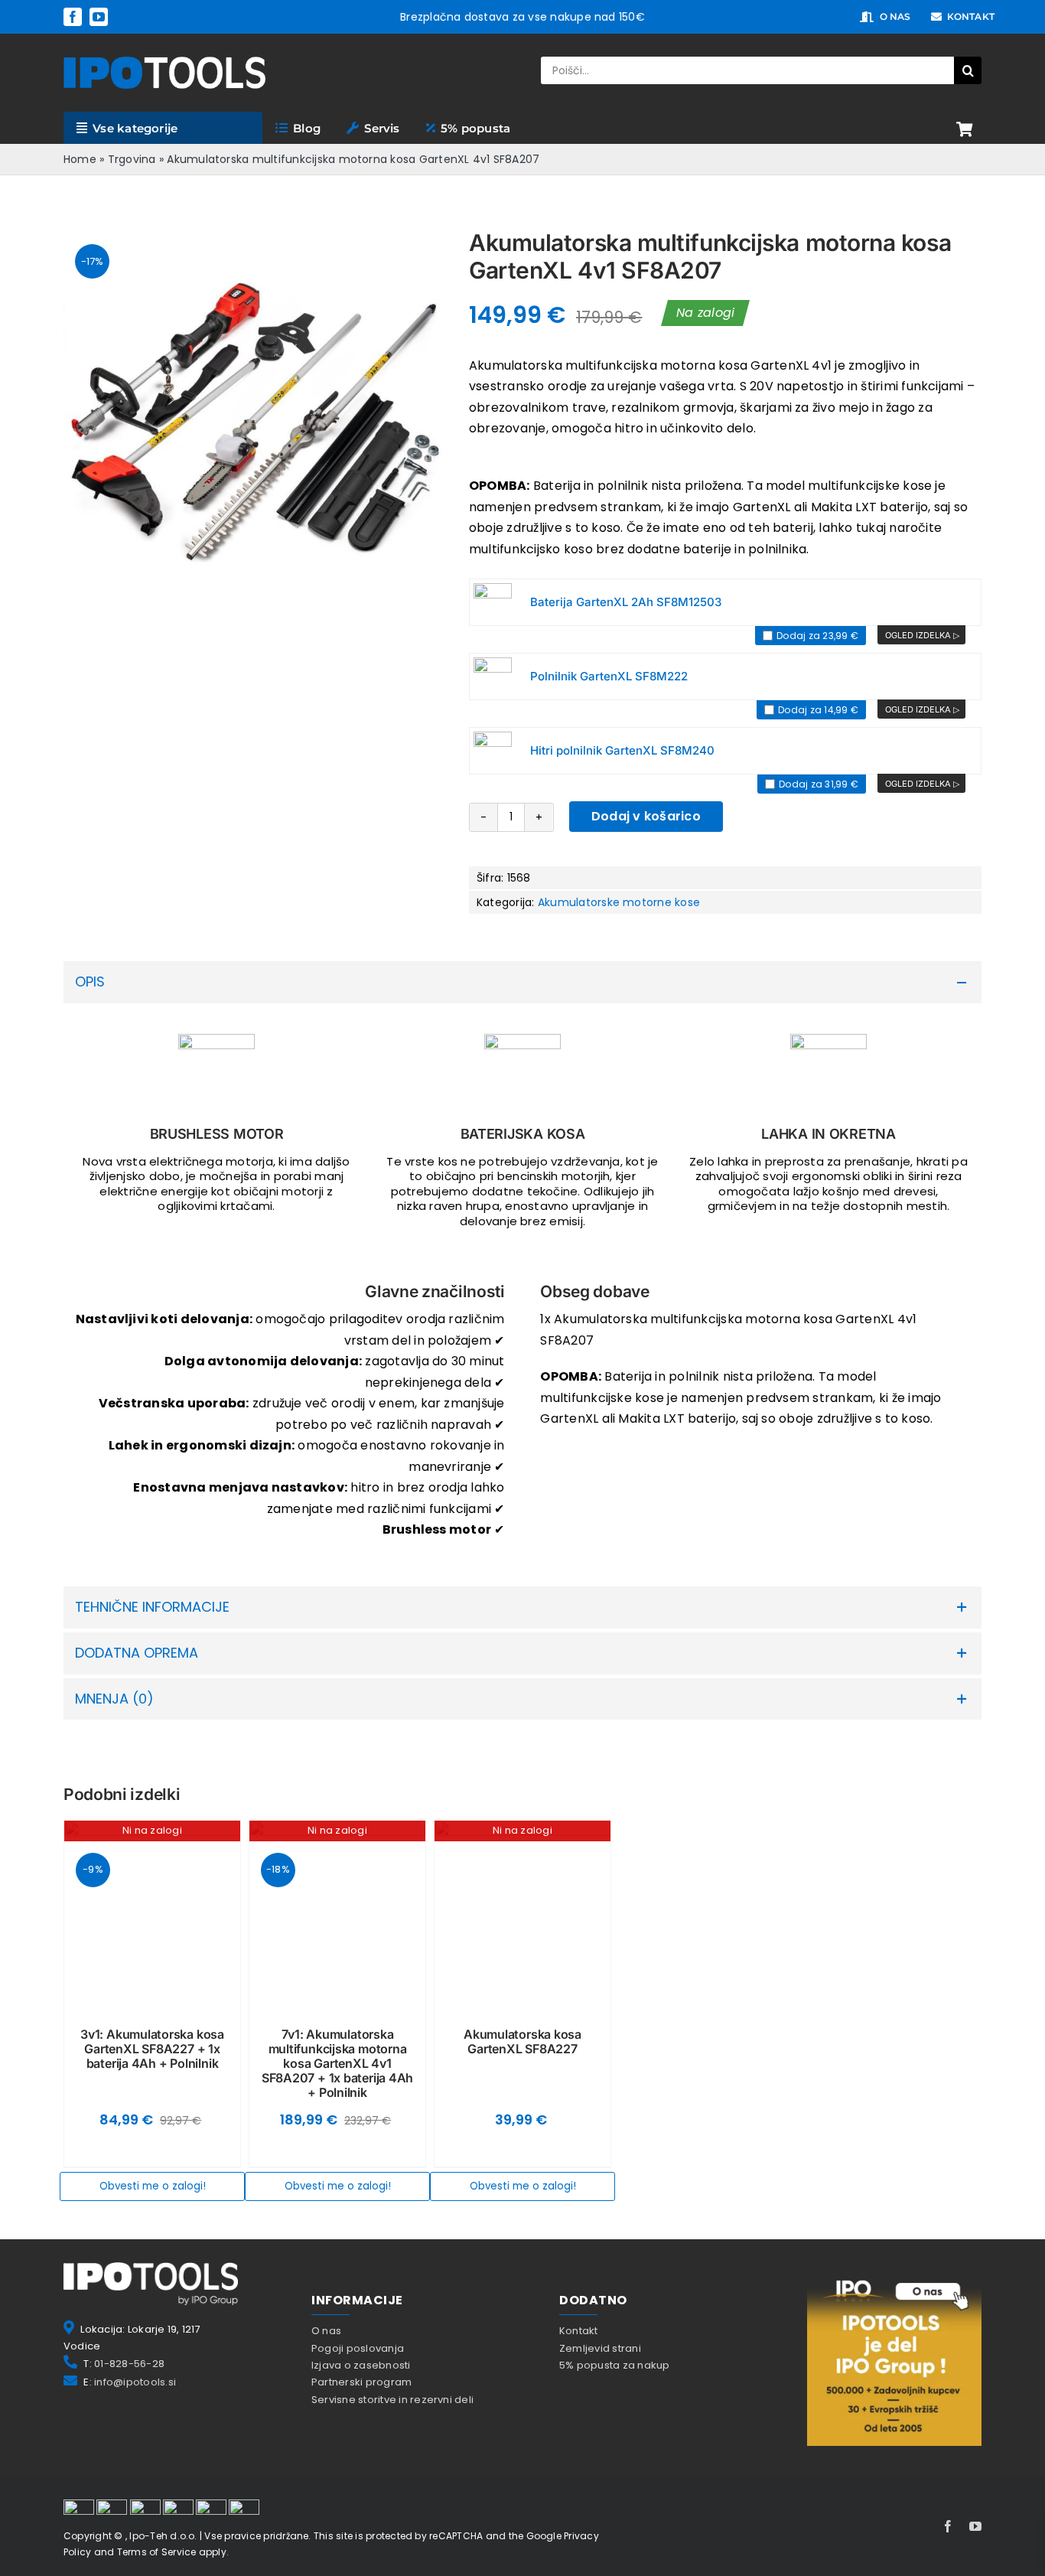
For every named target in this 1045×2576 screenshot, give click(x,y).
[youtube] (99, 17)
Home (80, 159)
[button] (522, 982)
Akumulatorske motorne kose (619, 902)
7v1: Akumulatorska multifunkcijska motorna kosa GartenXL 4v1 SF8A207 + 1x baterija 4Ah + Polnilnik (337, 2064)
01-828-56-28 (129, 2364)
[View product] (921, 635)
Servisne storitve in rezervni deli (392, 2400)
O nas (326, 2331)
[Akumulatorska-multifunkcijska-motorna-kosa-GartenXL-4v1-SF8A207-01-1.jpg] (255, 420)
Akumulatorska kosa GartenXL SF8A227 (522, 2041)
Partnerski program (361, 2382)
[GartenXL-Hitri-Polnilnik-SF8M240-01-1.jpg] (493, 751)
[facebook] (73, 17)
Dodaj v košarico (646, 816)
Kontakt (579, 2331)
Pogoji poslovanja (358, 2348)
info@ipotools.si (135, 2382)
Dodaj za (816, 636)
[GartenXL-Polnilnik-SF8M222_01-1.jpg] (493, 677)
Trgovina (132, 159)
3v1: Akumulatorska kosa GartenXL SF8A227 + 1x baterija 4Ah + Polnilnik (152, 2049)
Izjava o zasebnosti (361, 2365)
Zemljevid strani (600, 2348)
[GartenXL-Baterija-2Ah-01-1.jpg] (493, 602)
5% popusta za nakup (615, 2365)
